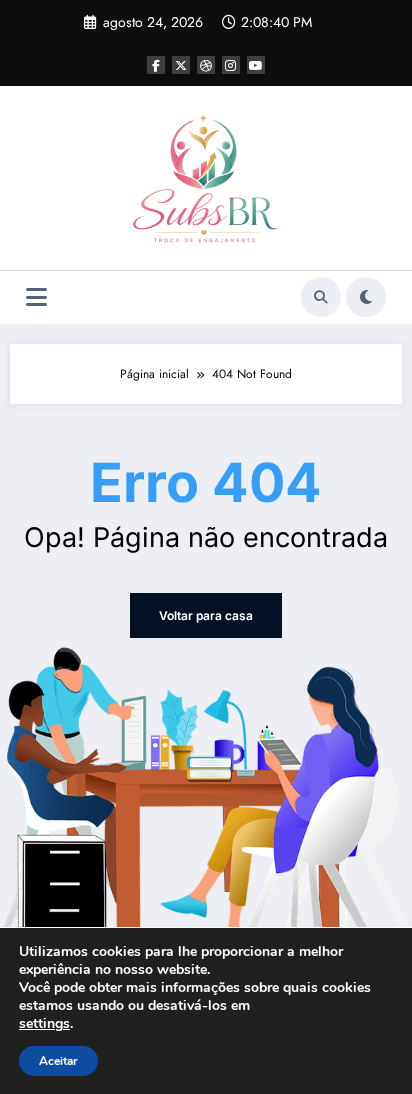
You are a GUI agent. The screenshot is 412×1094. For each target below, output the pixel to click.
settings (44, 1024)
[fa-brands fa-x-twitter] (181, 65)
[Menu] (36, 297)
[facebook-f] (156, 65)
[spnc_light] (366, 297)
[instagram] (231, 65)
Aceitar (58, 1061)
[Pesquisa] (321, 297)
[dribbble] (206, 65)
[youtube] (256, 65)
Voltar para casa (206, 615)
